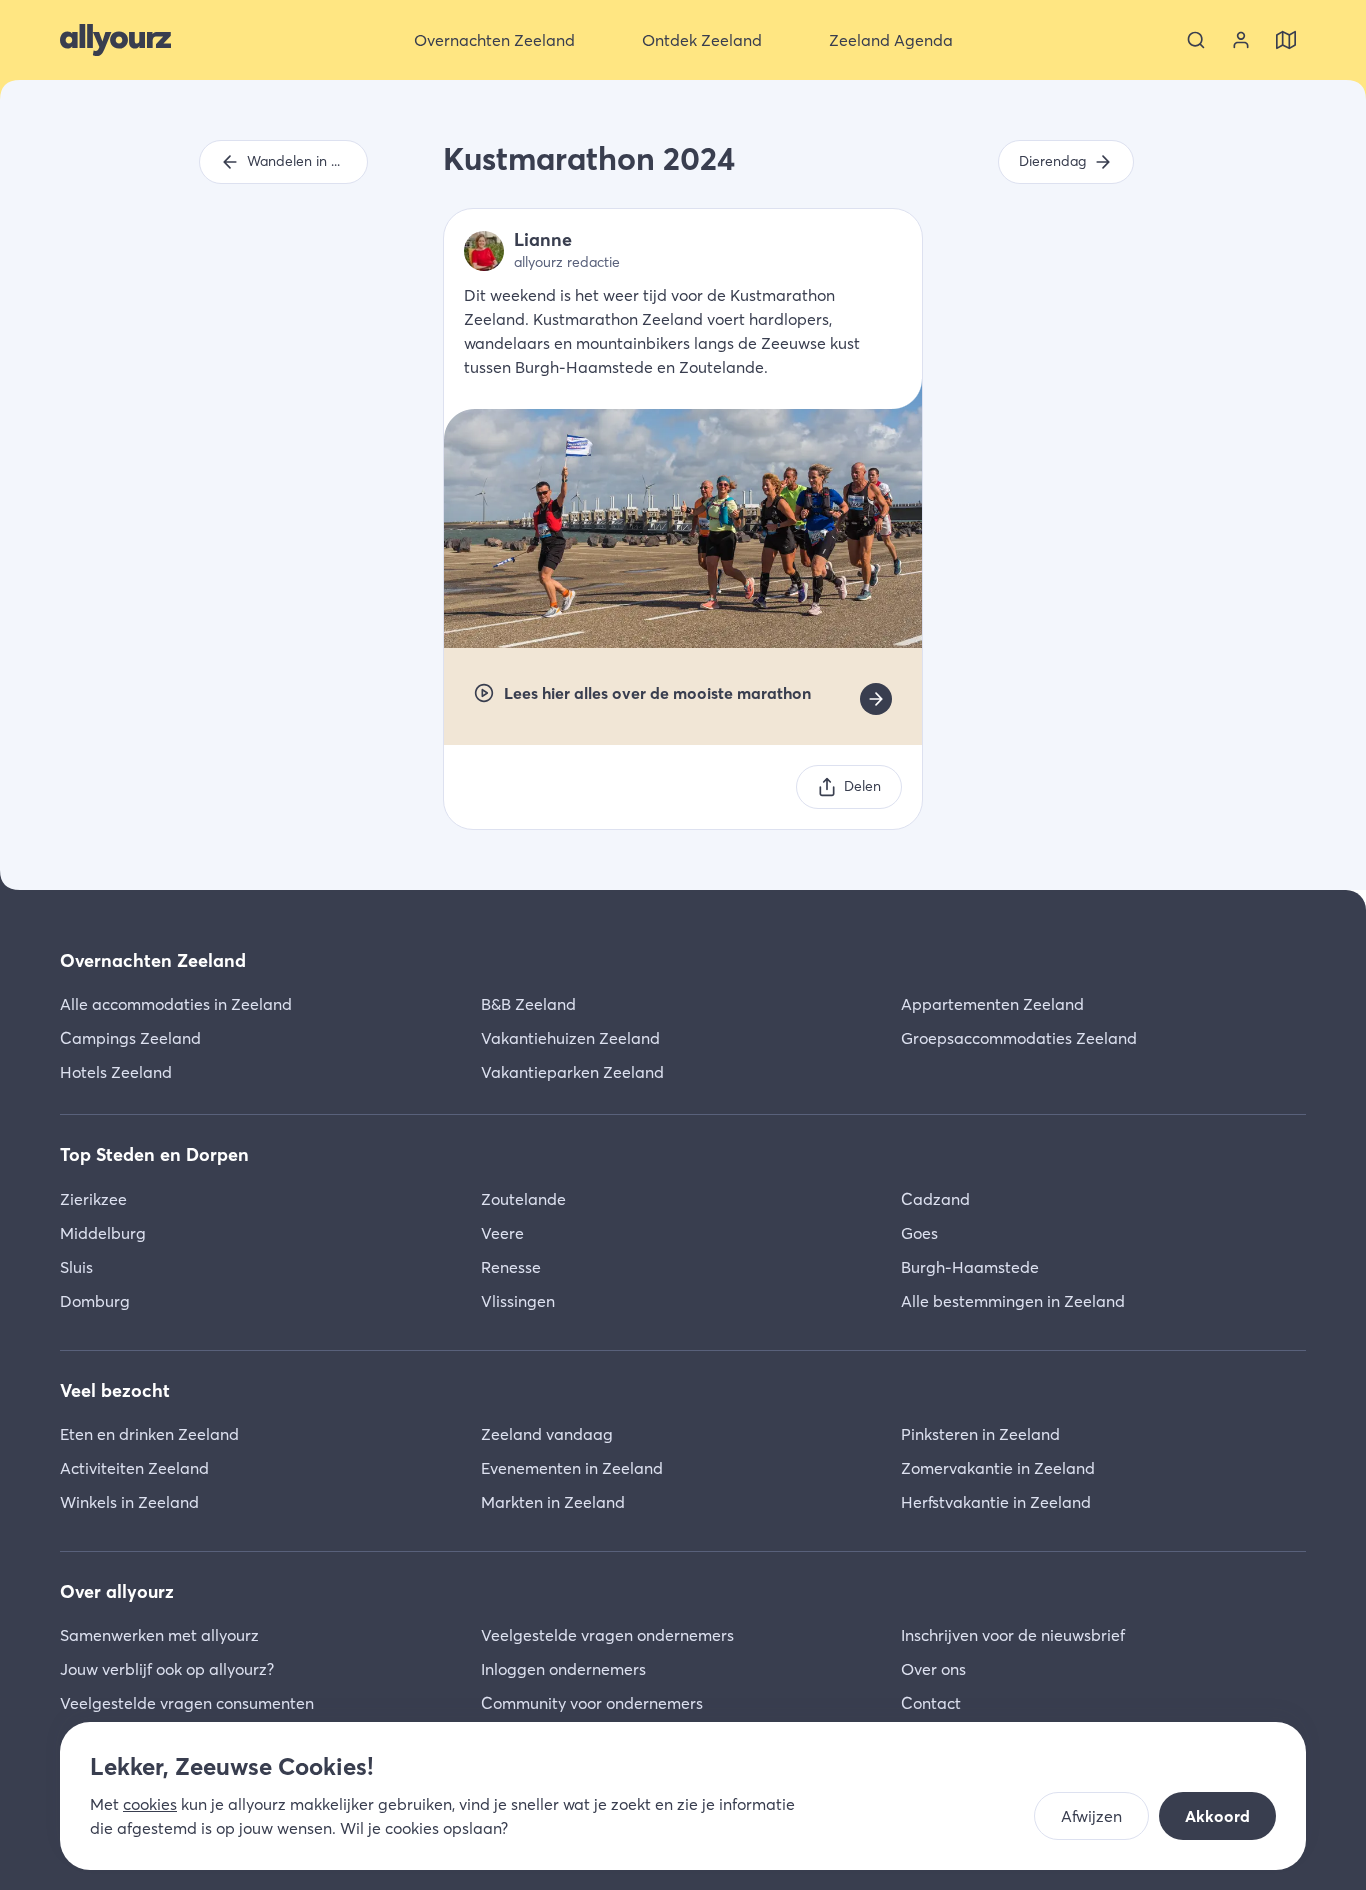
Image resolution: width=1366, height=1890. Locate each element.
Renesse (511, 1267)
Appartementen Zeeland (992, 1004)
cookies (150, 1804)
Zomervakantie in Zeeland (998, 1468)
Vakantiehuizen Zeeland (570, 1038)
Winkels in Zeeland (129, 1502)
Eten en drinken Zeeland (149, 1434)
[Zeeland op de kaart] (1286, 40)
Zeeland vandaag (547, 1434)
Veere (502, 1233)
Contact (931, 1703)
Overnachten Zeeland (153, 960)
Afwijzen (1091, 1816)
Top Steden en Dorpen (154, 1154)
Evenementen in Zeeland (572, 1468)
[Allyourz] (115, 40)
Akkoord (1217, 1816)
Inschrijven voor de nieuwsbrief (1013, 1635)
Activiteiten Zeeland (134, 1468)
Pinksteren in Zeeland (980, 1434)
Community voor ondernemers (592, 1703)
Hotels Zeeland (116, 1072)
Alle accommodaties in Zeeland (176, 1004)
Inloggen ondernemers (563, 1669)
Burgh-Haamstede (970, 1267)
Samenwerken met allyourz (159, 1635)
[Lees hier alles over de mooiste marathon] (876, 699)
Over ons (933, 1669)
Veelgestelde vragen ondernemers (607, 1635)
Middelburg (103, 1233)
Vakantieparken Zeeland (572, 1072)
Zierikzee (93, 1199)
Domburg (95, 1301)
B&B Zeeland (528, 1004)
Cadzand (935, 1199)
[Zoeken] (1196, 40)
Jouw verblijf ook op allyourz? (167, 1669)
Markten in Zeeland (553, 1502)
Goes (919, 1233)
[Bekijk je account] (1241, 40)
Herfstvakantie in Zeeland (996, 1502)
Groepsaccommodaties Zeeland (1019, 1038)
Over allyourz (117, 1591)
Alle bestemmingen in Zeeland (1013, 1301)
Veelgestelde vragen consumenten (187, 1703)
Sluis (76, 1267)
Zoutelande (523, 1199)
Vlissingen (518, 1301)
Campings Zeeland (130, 1038)
